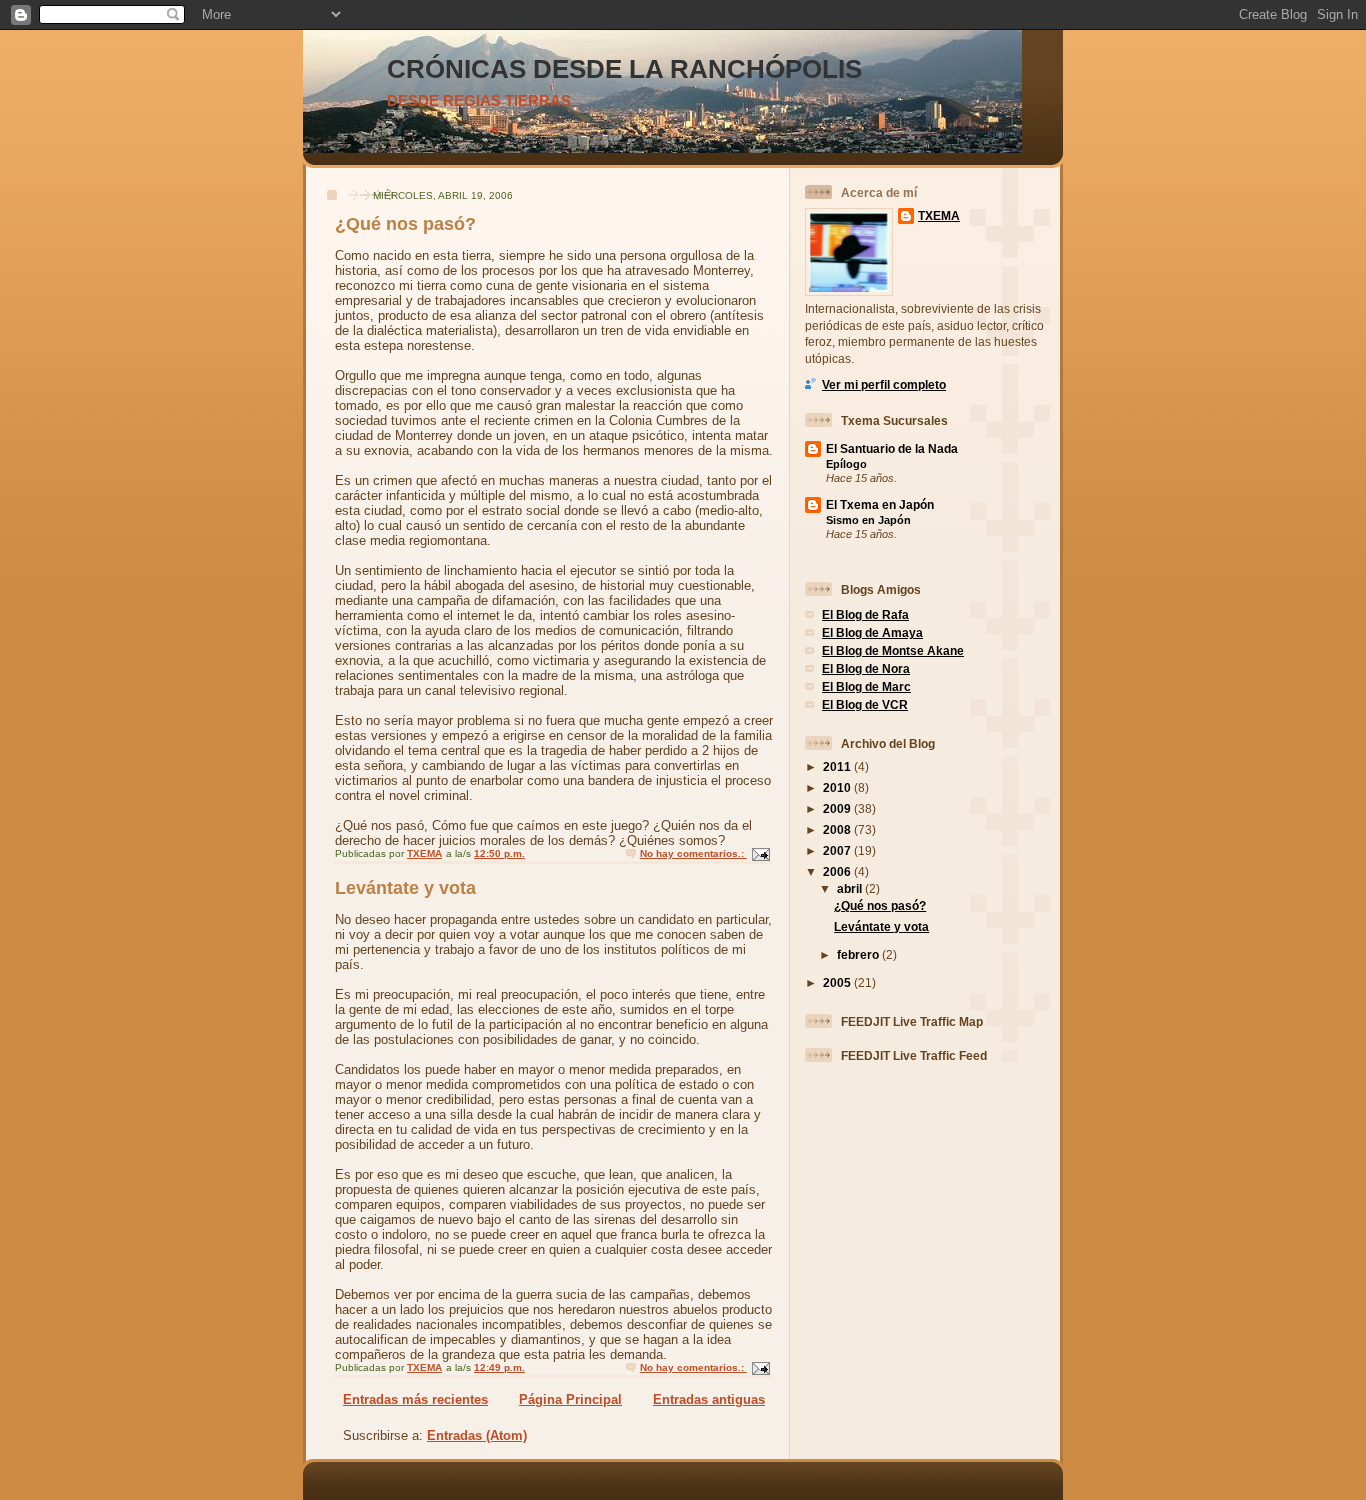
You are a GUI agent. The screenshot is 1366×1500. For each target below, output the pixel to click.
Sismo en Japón (868, 520)
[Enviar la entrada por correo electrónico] (760, 853)
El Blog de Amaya (872, 632)
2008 (838, 829)
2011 (838, 766)
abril (851, 888)
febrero (859, 954)
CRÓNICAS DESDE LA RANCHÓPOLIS (624, 69)
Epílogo (846, 464)
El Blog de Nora (866, 668)
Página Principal (570, 1399)
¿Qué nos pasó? (405, 224)
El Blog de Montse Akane (893, 650)
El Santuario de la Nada (892, 448)
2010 (838, 787)
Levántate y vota (405, 888)
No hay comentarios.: (693, 853)
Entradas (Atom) (477, 1435)
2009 (838, 808)
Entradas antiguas (709, 1399)
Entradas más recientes (415, 1399)
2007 (838, 850)
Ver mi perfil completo (884, 384)
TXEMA (939, 215)
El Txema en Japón (880, 504)
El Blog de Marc (866, 686)
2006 (838, 871)
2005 (838, 982)
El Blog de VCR (865, 704)
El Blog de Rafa (865, 614)
